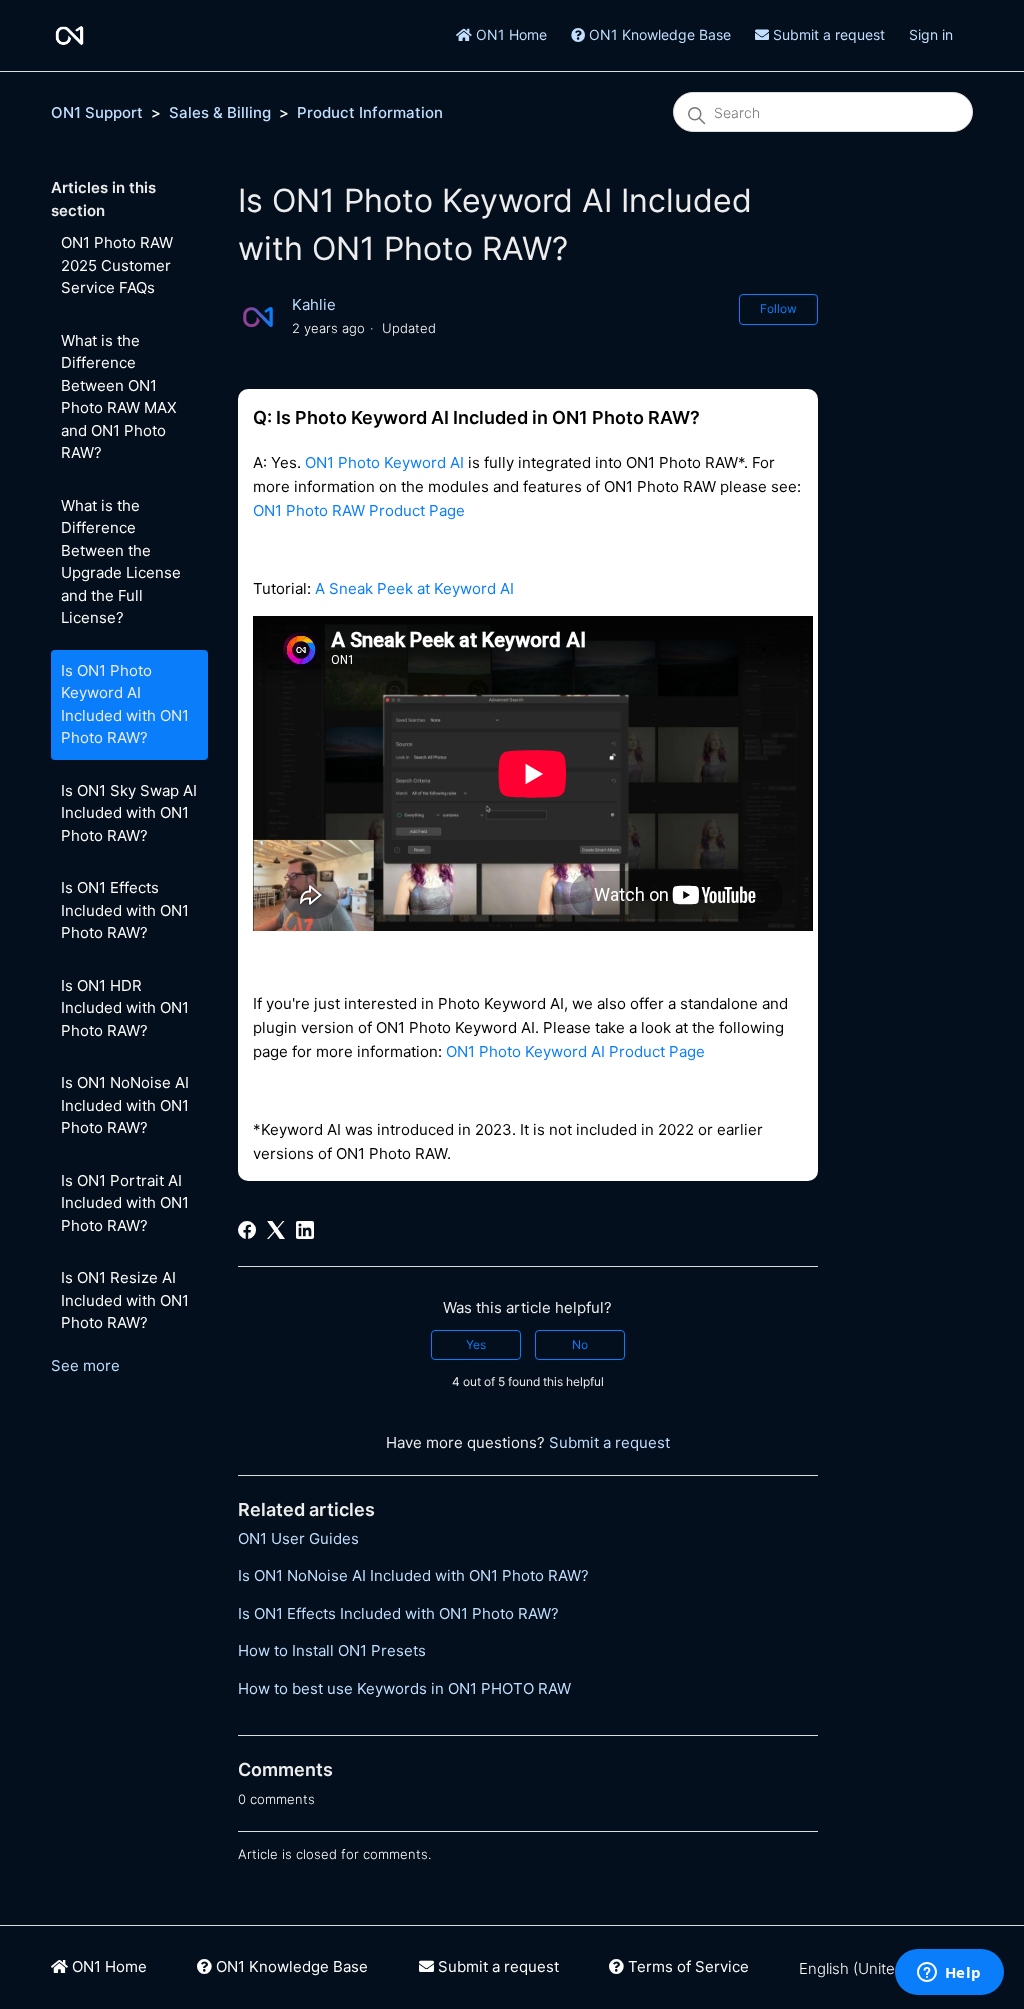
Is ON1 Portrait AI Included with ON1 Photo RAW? (125, 1203)
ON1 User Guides (298, 1538)
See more (85, 1365)
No (580, 1344)
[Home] (69, 35)
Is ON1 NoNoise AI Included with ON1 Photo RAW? (125, 1105)
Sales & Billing (220, 112)
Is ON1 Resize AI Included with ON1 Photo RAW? (125, 1300)
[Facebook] (247, 1230)
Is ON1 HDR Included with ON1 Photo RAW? (125, 1008)
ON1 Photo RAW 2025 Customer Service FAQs (117, 265)
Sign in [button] (931, 34)
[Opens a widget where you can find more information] (949, 1974)
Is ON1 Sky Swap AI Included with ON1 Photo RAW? (129, 813)
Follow (778, 308)
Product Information (370, 112)
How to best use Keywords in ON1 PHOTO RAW (404, 1688)
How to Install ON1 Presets (332, 1650)
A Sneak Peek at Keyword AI (414, 588)
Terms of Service (686, 1966)
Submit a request (827, 34)
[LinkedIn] (305, 1230)
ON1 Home (509, 34)
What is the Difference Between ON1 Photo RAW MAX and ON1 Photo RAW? (119, 397)
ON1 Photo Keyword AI (384, 462)
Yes (476, 1344)
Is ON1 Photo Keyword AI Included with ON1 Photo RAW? (125, 704)
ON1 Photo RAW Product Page (359, 510)
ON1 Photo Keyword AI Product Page (575, 1051)
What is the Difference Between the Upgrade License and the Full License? (121, 562)
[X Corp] (276, 1230)
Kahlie (314, 304)
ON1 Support (97, 112)
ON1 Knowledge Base (658, 34)
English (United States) (880, 1968)
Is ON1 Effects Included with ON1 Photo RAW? (125, 910)
